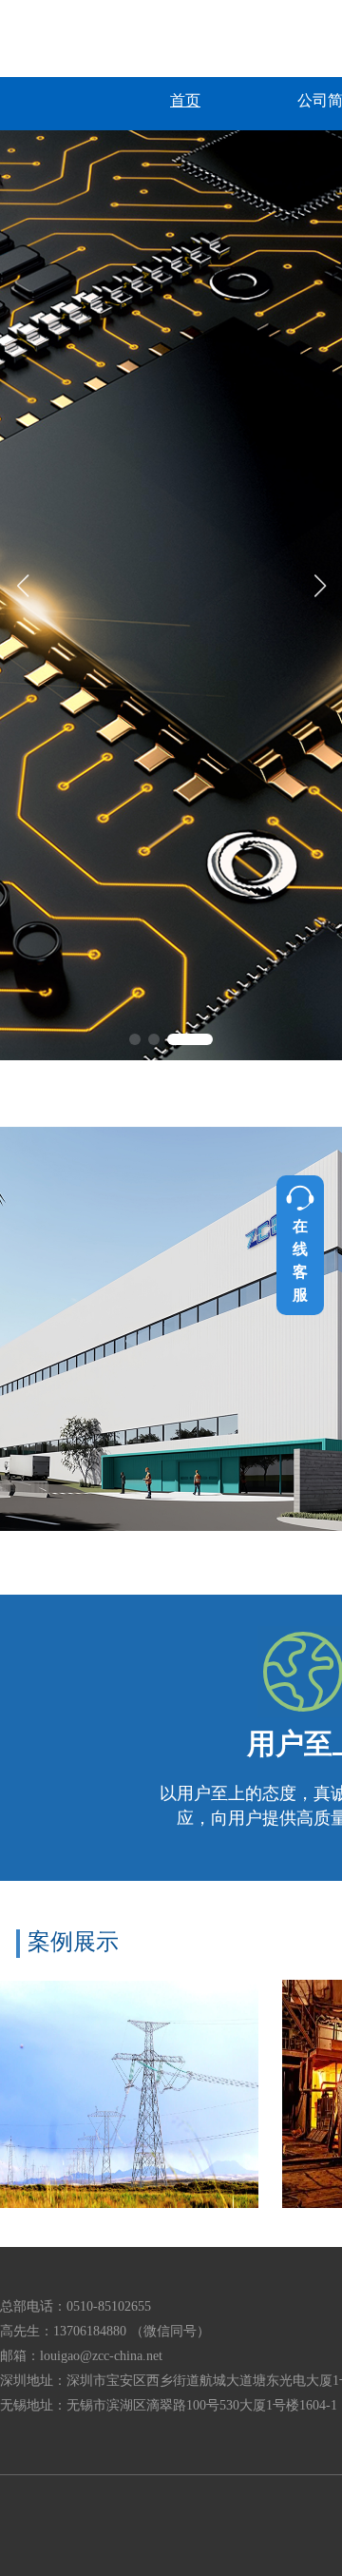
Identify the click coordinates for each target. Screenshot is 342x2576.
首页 (185, 100)
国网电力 (130, 2094)
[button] (152, 1039)
